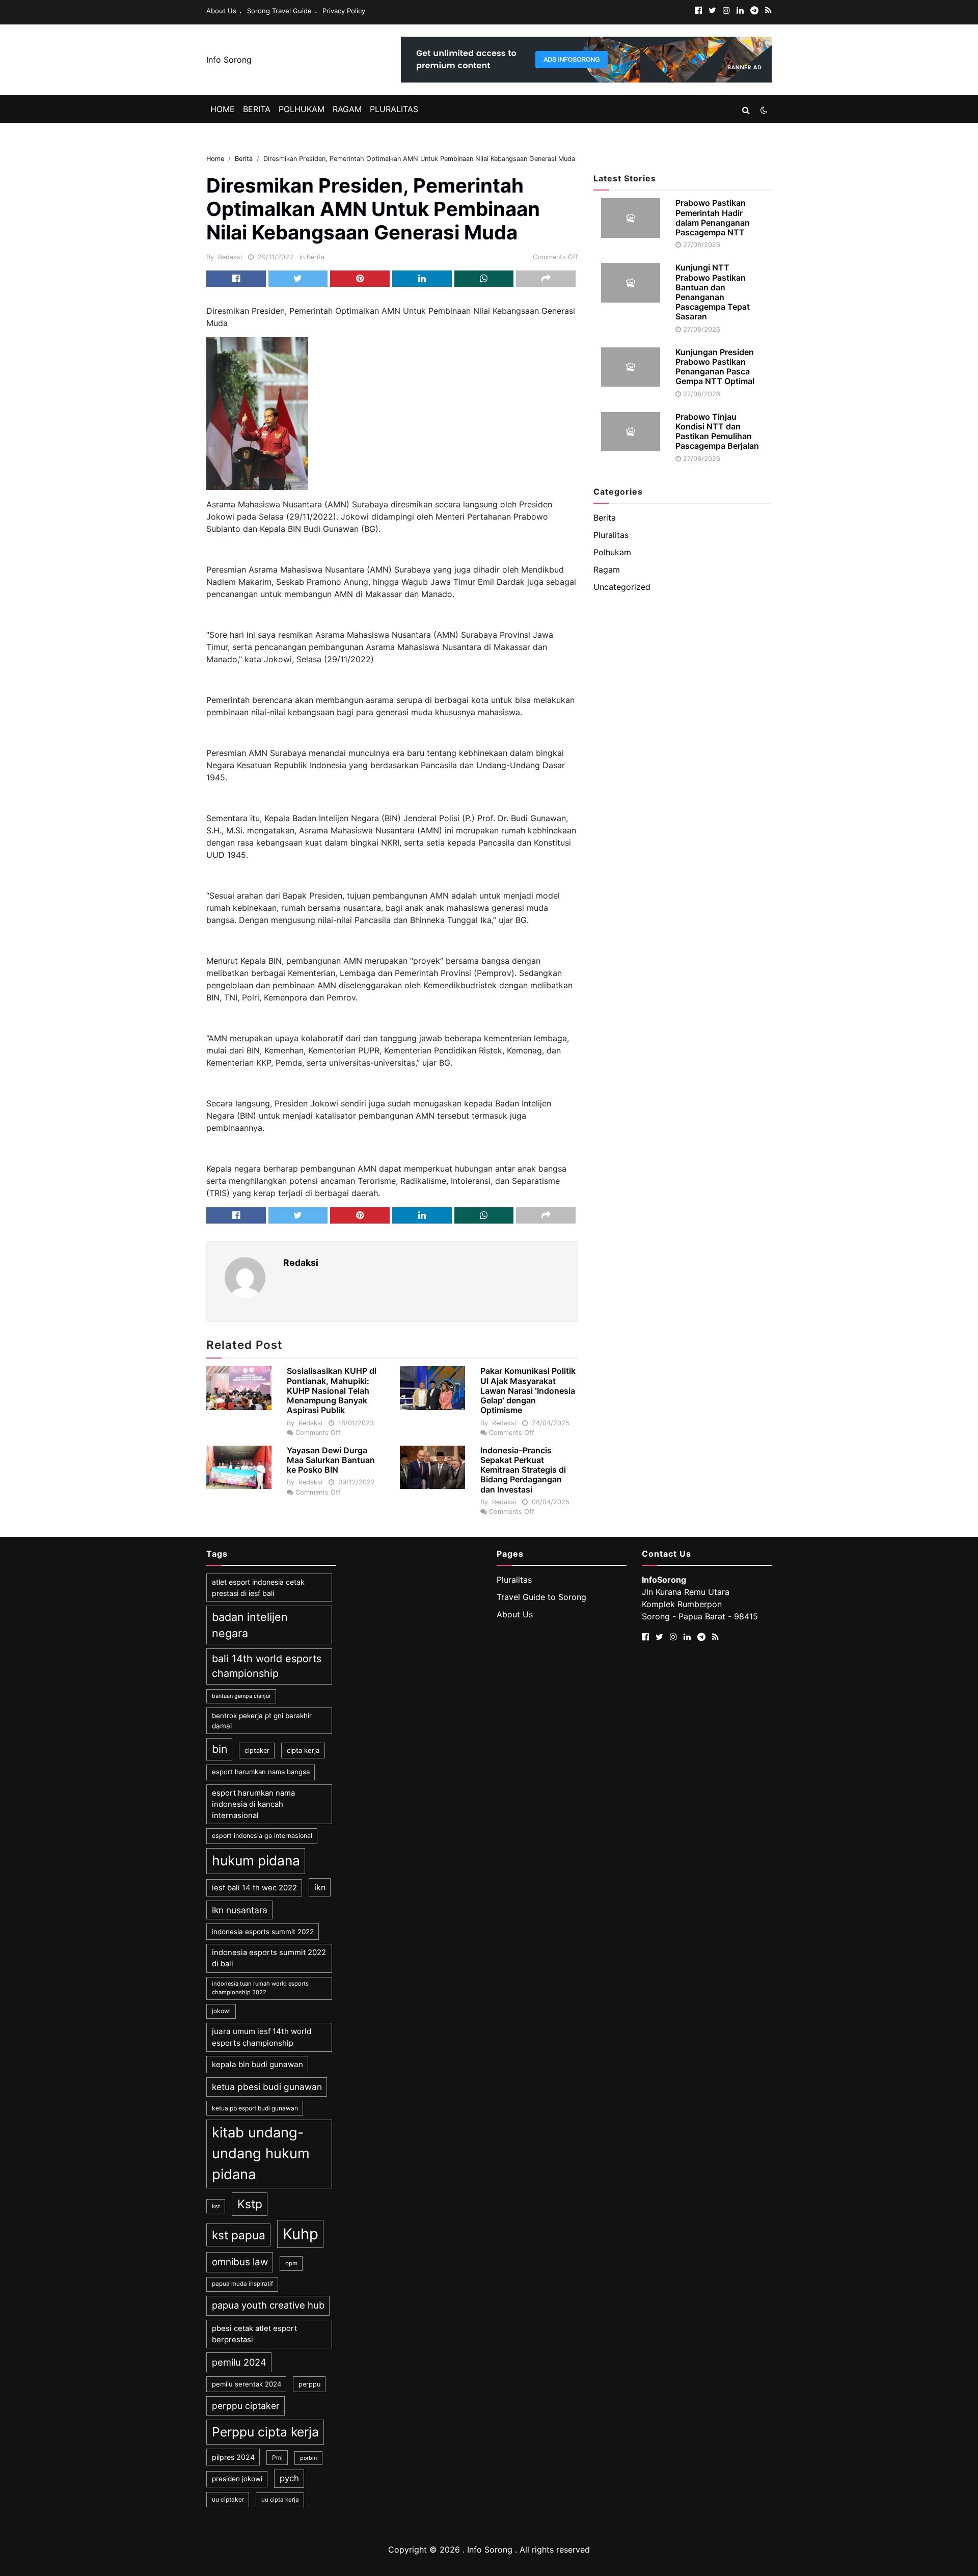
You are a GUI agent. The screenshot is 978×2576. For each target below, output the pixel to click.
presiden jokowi (237, 2479)
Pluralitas (394, 109)
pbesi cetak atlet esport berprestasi (254, 2334)
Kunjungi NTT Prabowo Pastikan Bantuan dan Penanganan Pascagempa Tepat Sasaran (713, 292)
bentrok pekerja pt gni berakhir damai (262, 1721)
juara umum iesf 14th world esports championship (262, 2037)
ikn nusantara (240, 1910)
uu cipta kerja (280, 2500)
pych (289, 2478)
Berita (257, 109)
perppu (309, 2384)
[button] (746, 110)
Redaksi (230, 257)
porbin (308, 2458)
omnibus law (240, 2262)
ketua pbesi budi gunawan (267, 2087)
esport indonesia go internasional (262, 1836)
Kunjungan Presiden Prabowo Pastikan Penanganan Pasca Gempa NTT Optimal (715, 367)
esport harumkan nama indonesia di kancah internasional (253, 1805)
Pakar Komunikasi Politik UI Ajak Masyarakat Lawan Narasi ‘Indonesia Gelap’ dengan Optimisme (528, 1390)
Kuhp (301, 2234)
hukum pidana (256, 1860)
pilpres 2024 (233, 2457)
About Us (221, 11)
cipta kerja (303, 1750)
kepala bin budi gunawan (257, 2064)
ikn (320, 1887)
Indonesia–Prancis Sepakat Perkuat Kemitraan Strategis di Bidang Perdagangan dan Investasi (523, 1470)
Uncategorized (622, 587)
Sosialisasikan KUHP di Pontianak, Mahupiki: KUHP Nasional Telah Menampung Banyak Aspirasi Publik (332, 1390)
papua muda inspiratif (242, 2284)
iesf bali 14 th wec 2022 (254, 1888)
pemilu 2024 (239, 2362)
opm (291, 2263)
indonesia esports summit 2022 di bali (269, 1958)
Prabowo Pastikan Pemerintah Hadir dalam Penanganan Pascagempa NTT (713, 218)
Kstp (250, 2204)
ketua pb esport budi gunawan (255, 2108)
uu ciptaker (228, 2499)
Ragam (347, 109)
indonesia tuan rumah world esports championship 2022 (260, 1988)
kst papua (239, 2235)
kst (216, 2206)
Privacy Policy (344, 11)
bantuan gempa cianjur (241, 1696)
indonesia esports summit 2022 (263, 1932)
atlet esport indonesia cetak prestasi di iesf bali (258, 1587)
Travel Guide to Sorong (541, 1597)
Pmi (277, 2458)
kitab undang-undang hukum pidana (261, 2153)
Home (223, 109)
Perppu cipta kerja (265, 2432)
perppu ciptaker (246, 2406)
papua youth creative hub (268, 2305)
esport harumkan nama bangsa (261, 1772)
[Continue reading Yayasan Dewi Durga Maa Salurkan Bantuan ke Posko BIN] (239, 1467)
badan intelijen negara (250, 1625)
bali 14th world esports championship (267, 1666)
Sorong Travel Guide (279, 11)
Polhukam (302, 109)
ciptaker (257, 1751)
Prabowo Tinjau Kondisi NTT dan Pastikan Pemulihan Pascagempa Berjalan (717, 431)
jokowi (221, 2011)
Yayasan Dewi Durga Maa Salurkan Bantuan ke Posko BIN (331, 1460)
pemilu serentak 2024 (247, 2384)
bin (220, 1749)
